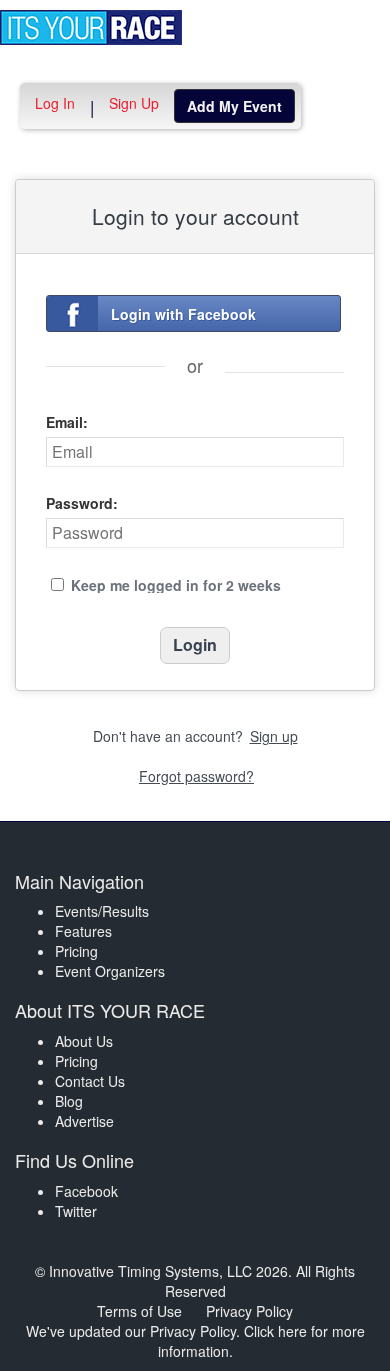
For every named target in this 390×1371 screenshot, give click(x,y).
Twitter (76, 1211)
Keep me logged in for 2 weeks (176, 585)
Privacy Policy (249, 1311)
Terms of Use (139, 1311)
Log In (55, 103)
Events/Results (102, 911)
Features (83, 931)
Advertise (84, 1121)
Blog (69, 1101)
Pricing (76, 951)
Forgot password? (196, 776)
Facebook (86, 1191)
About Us (84, 1041)
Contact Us (90, 1081)
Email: (67, 422)
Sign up (274, 736)
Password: (82, 503)
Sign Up (134, 103)
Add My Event (234, 106)
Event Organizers (110, 971)
